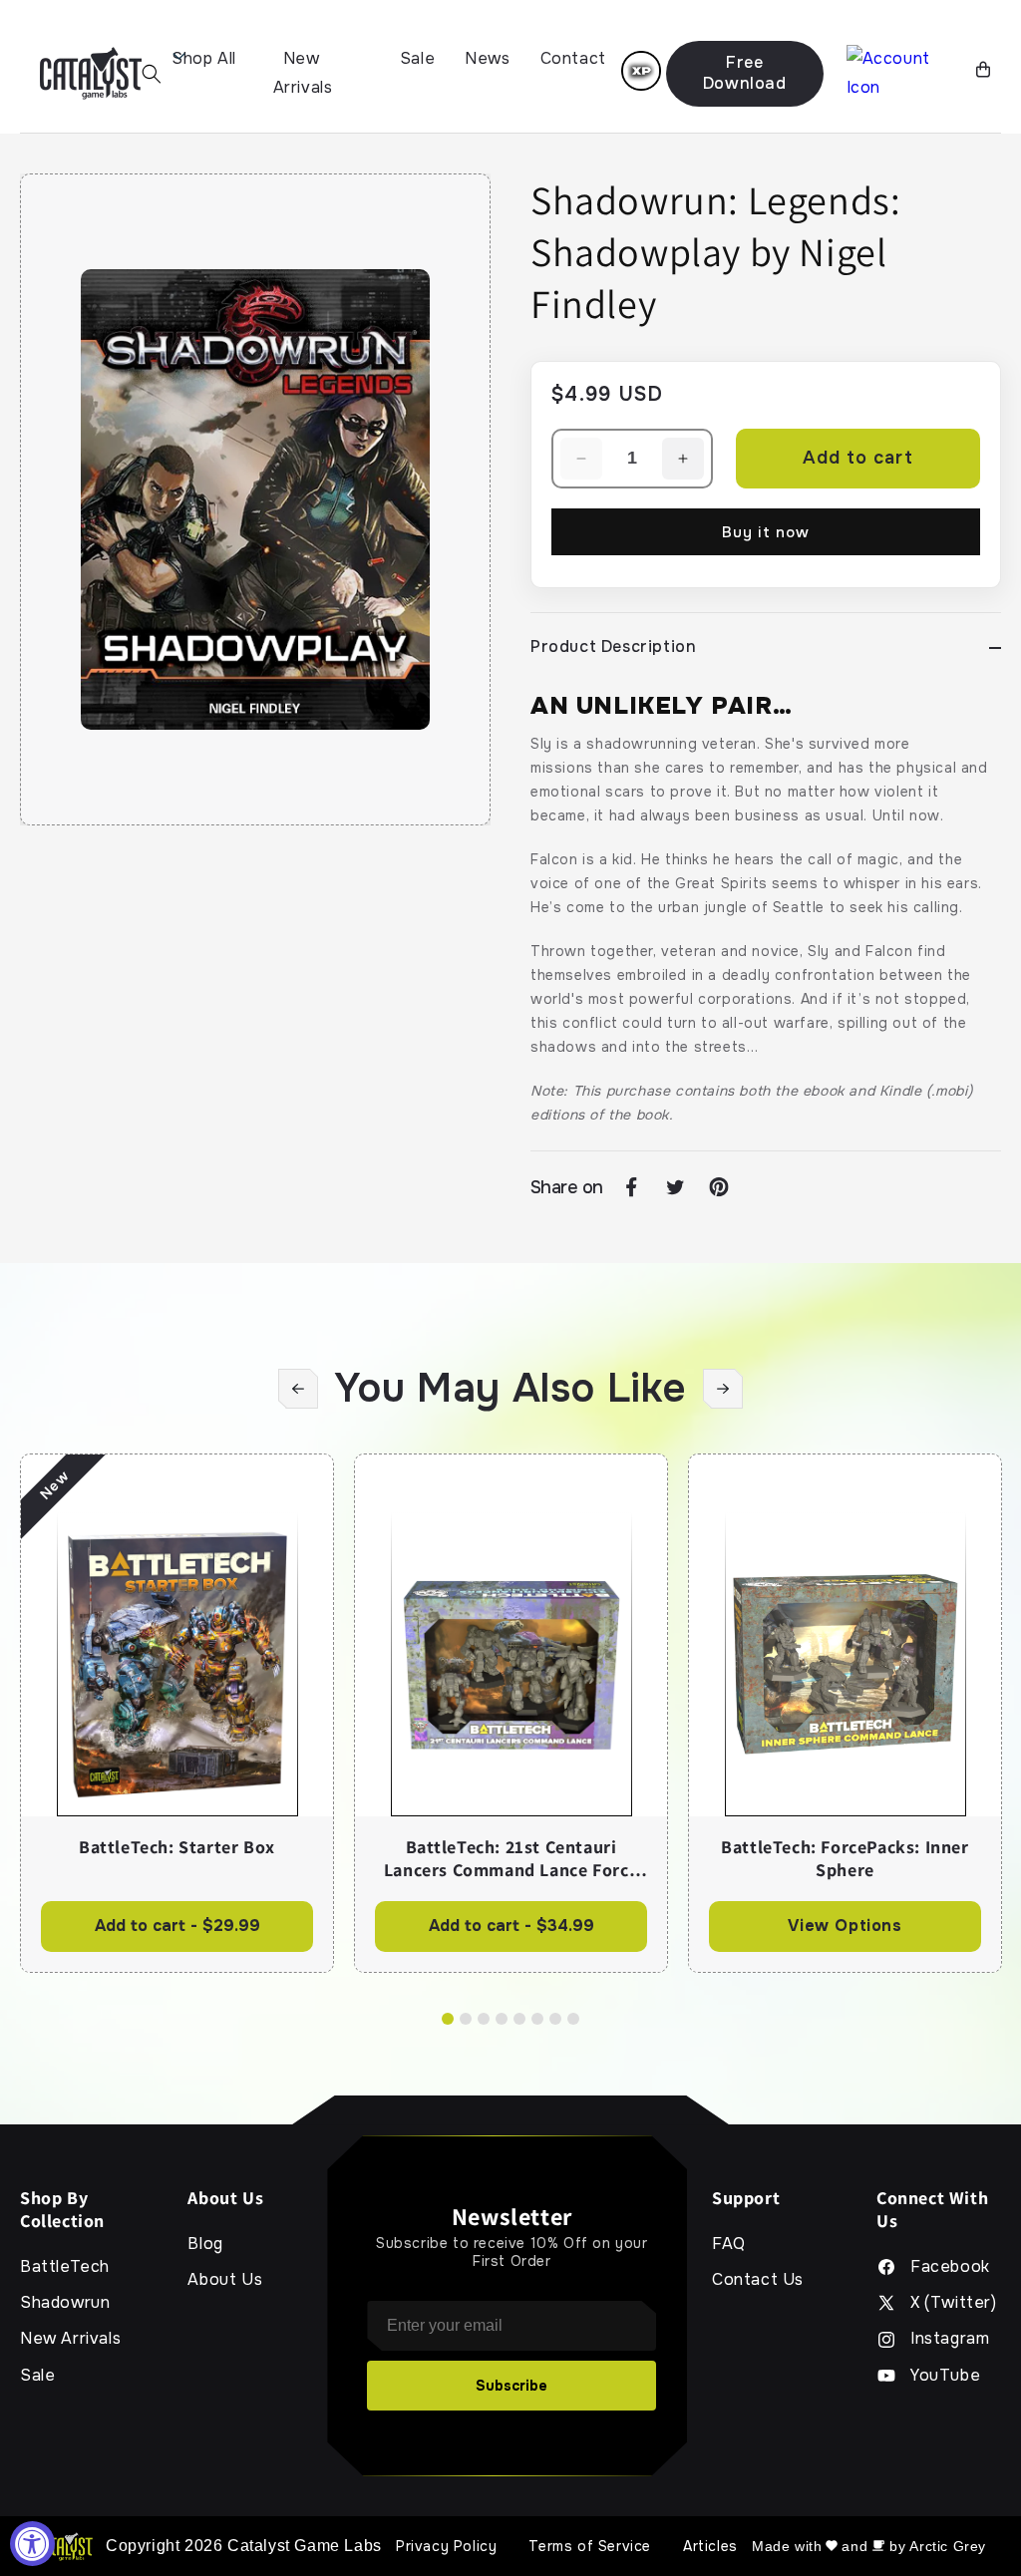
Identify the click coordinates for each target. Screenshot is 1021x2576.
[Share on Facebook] (631, 1187)
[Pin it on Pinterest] (719, 1187)
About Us (225, 2280)
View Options (845, 1926)
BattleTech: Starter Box (177, 1847)
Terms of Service (590, 2546)
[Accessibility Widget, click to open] (32, 2544)
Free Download (745, 73)
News (487, 58)
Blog (205, 2244)
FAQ (729, 2244)
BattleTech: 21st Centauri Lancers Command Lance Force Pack (511, 1859)
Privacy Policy (446, 2546)
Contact (573, 58)
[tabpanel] (177, 1713)
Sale (417, 58)
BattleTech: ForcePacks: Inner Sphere (845, 1859)
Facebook (950, 2267)
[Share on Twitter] (675, 1187)
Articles (710, 2546)
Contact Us (758, 2280)
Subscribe (511, 2386)
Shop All (204, 58)
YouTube (945, 2376)
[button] (152, 74)
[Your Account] (903, 74)
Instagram (950, 2339)
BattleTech (65, 2267)
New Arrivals (303, 73)
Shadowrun (65, 2303)
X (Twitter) (954, 2303)
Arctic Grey (948, 2546)
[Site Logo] (91, 73)
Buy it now (766, 532)
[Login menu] (641, 71)
